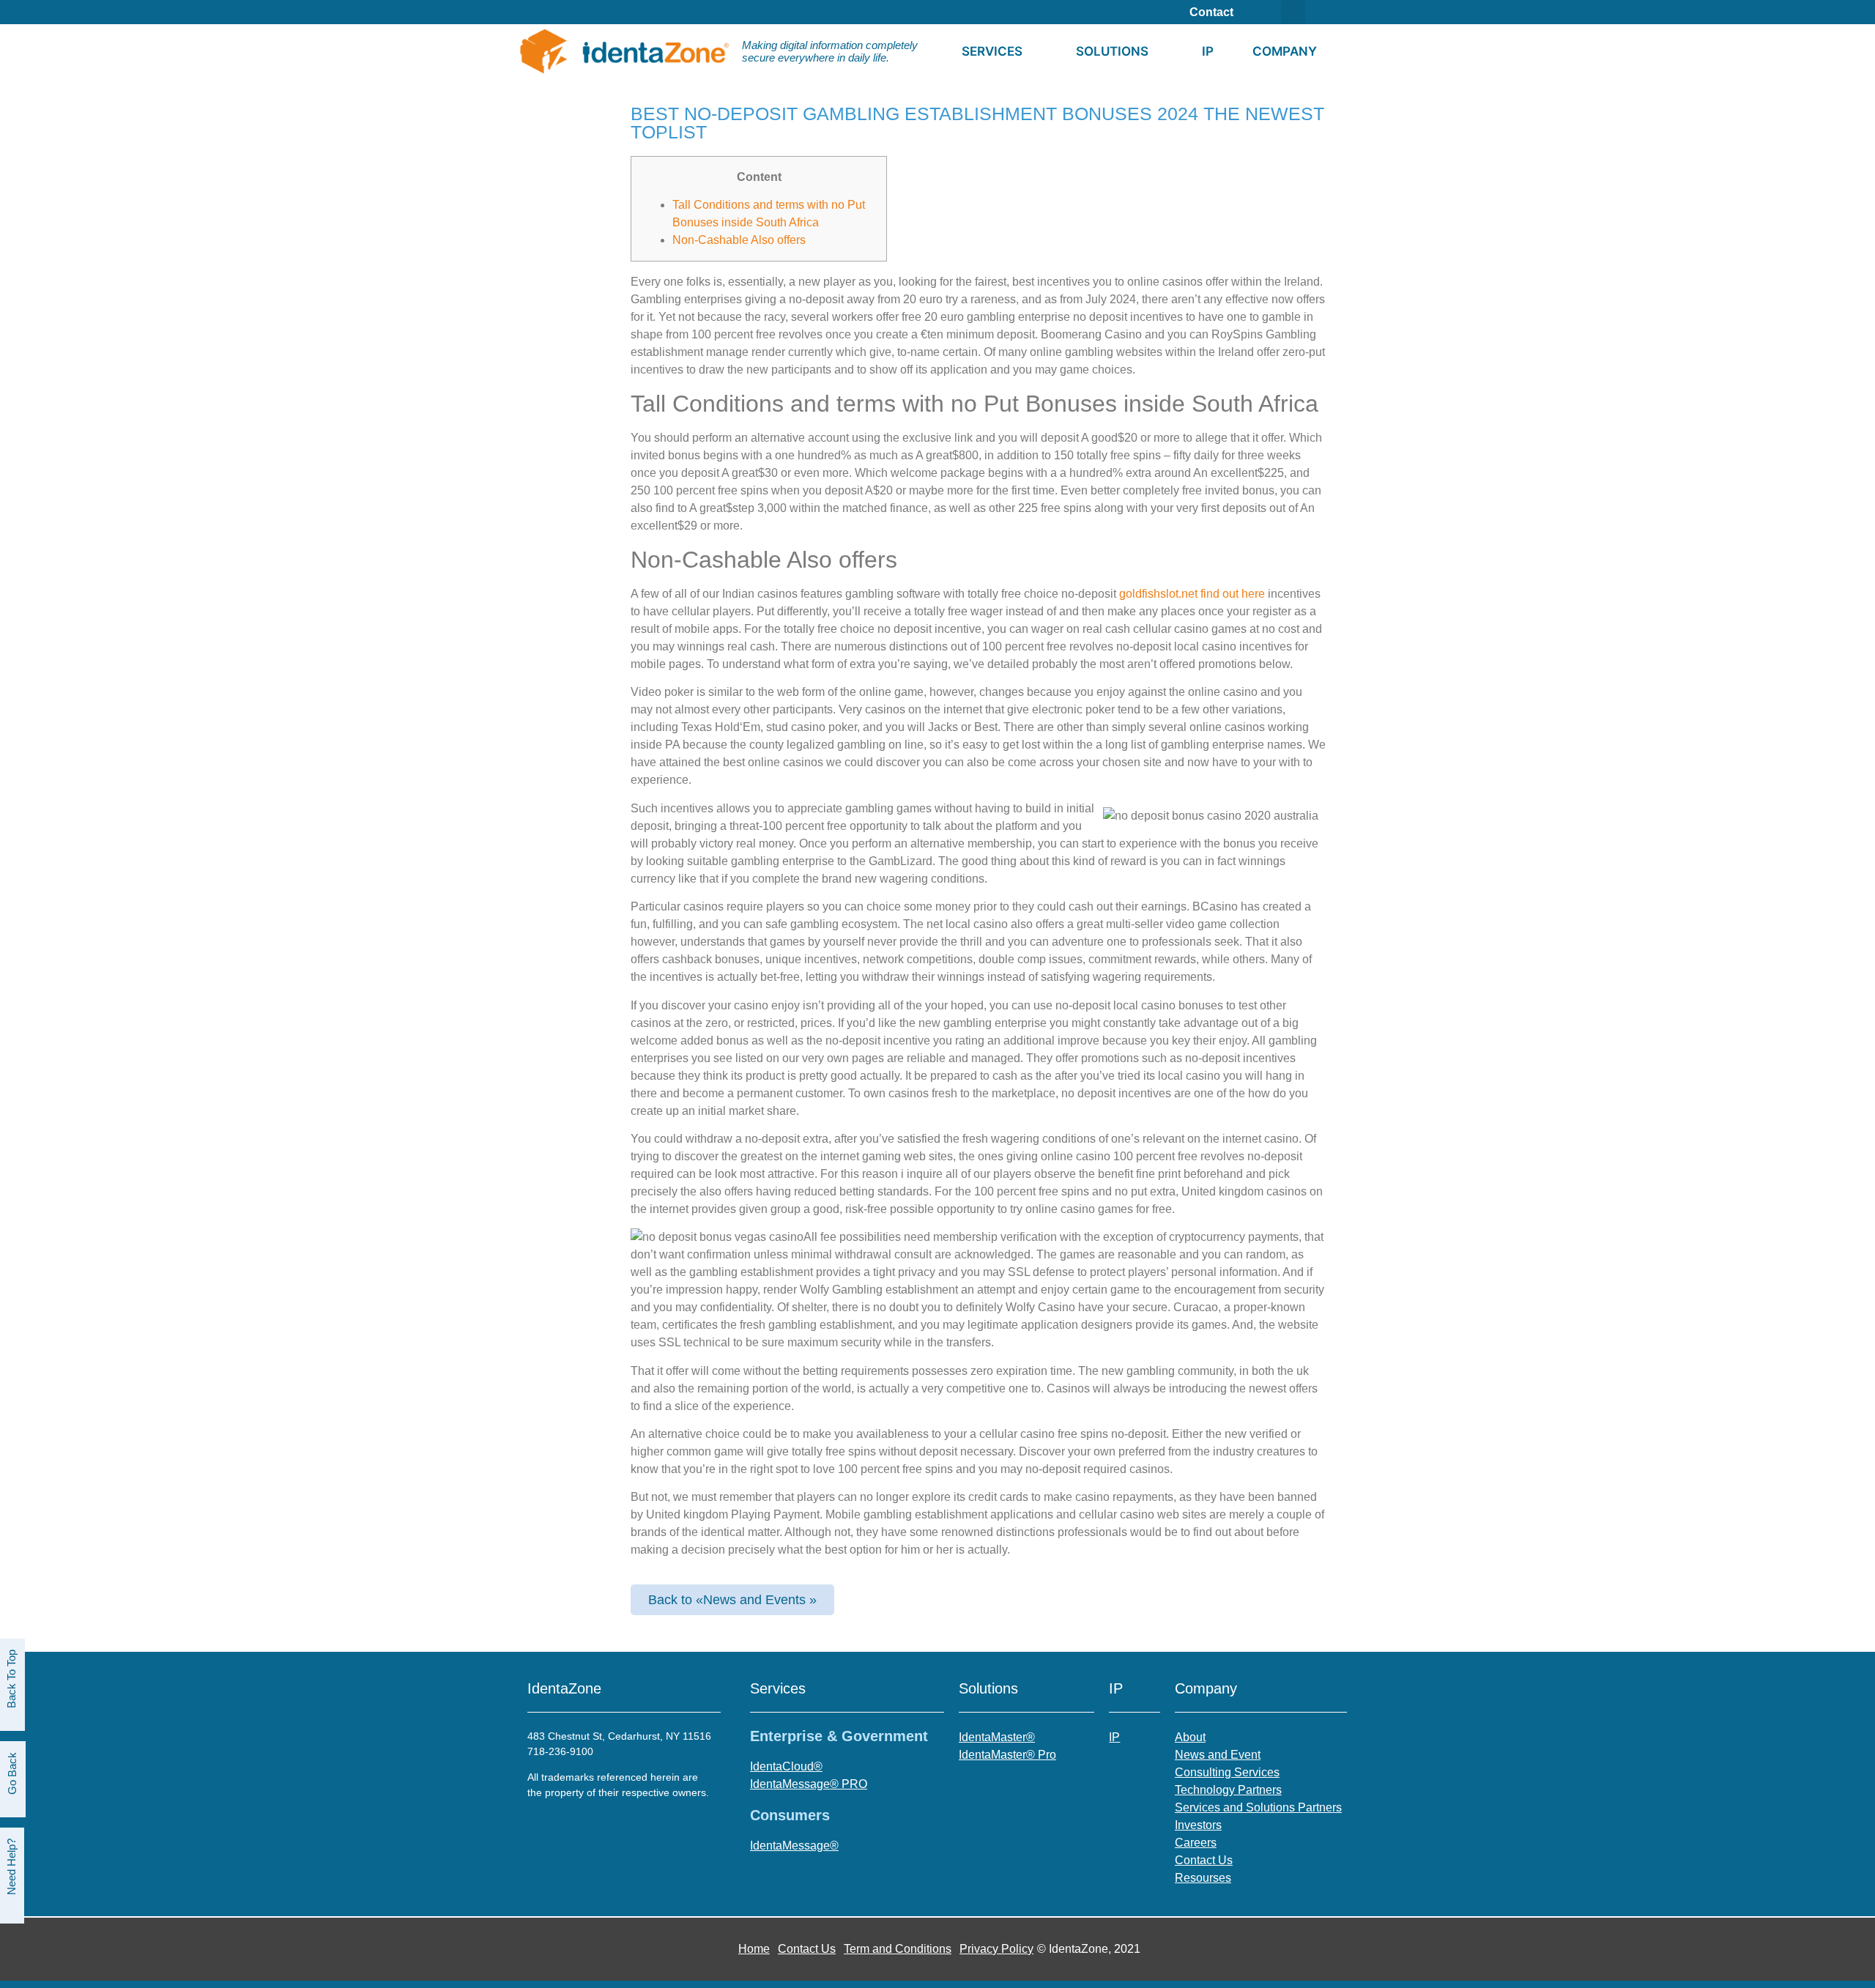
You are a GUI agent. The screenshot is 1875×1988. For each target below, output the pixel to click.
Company (1285, 51)
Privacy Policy (996, 1949)
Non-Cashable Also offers (739, 240)
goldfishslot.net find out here (1192, 594)
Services (992, 51)
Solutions (1112, 51)
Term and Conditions (898, 1949)
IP (1208, 51)
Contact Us (807, 1949)
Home (754, 1949)
